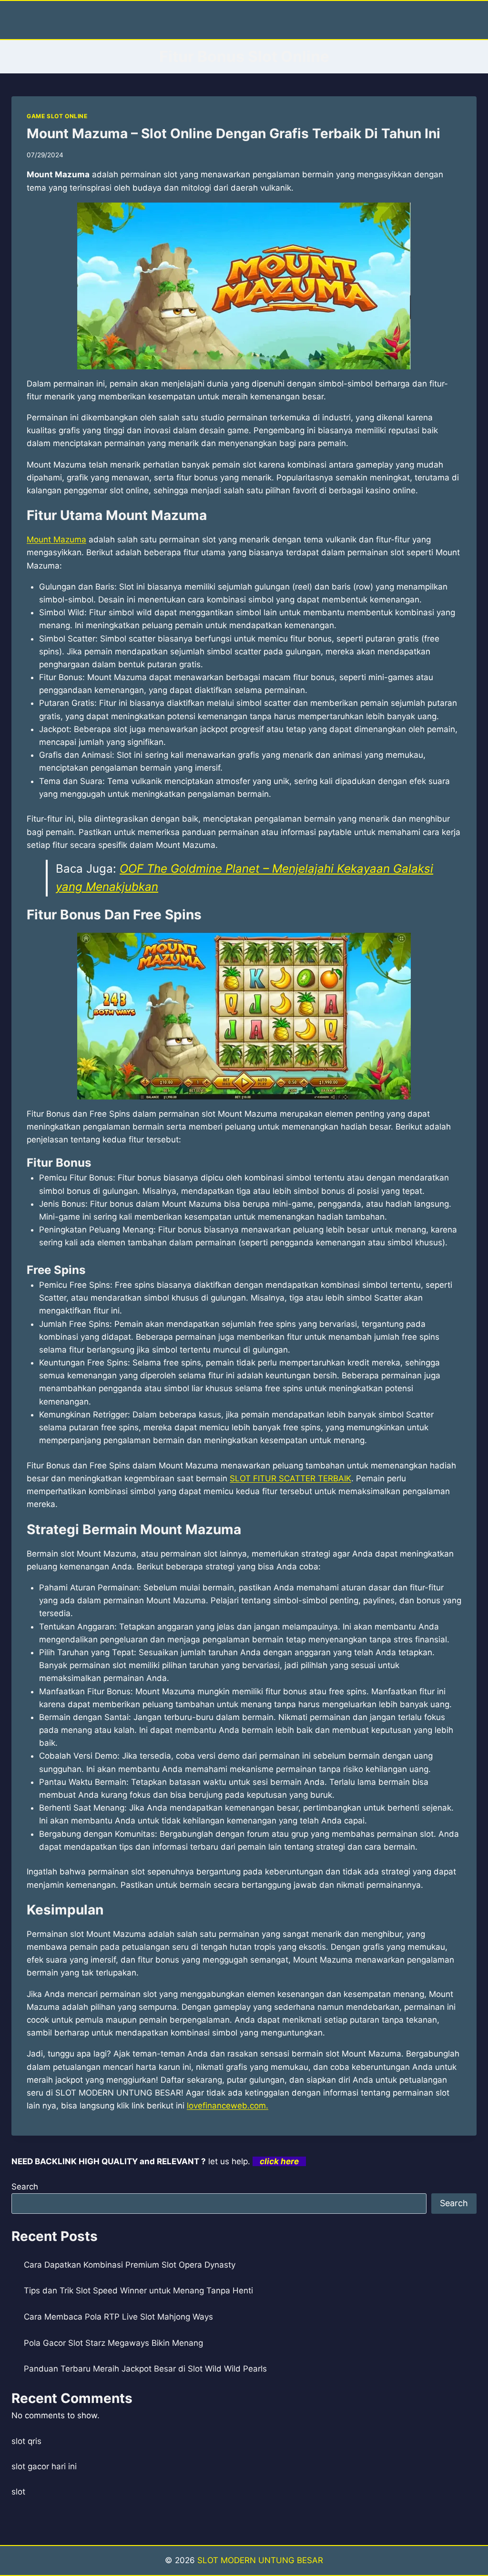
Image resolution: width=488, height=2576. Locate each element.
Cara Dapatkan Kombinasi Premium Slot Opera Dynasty (130, 2265)
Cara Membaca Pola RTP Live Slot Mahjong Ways (118, 2317)
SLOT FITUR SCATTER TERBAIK (290, 1478)
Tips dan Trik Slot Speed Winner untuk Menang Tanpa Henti (138, 2291)
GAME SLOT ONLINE (57, 116)
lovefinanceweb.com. (228, 2106)
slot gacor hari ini (44, 2466)
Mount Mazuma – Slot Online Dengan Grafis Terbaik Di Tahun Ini (234, 133)
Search (25, 2187)
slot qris (26, 2441)
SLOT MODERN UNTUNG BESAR (260, 2560)
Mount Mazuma (56, 540)
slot (18, 2492)
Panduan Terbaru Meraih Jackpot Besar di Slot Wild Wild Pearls (145, 2369)
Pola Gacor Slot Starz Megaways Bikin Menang (113, 2343)
